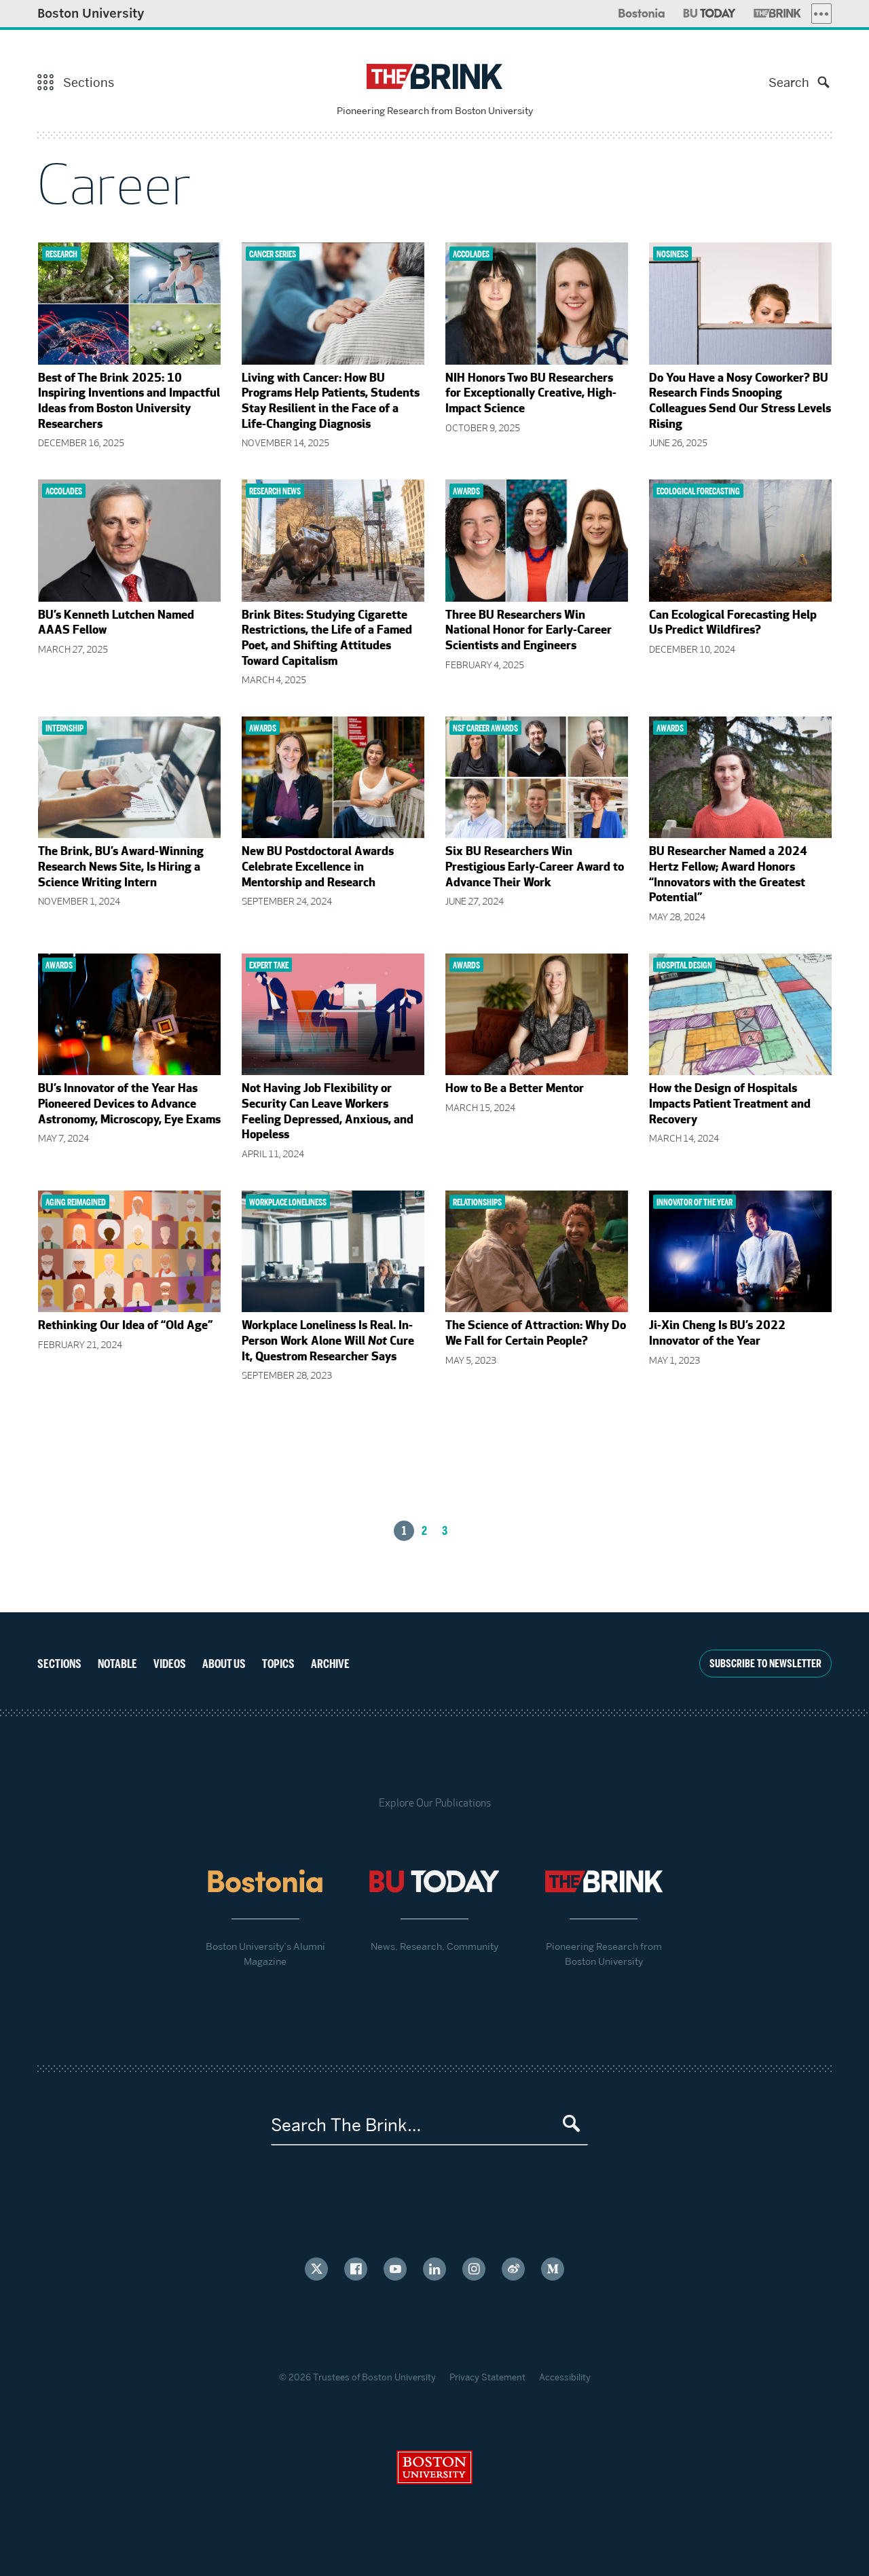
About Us (224, 1664)
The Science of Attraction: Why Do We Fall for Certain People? (536, 1334)
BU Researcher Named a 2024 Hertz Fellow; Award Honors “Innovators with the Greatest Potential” (728, 875)
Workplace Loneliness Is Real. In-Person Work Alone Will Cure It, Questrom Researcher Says (328, 1342)
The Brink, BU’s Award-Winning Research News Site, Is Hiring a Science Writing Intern (121, 868)
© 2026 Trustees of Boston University (357, 2377)
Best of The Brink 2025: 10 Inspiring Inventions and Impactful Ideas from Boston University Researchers (129, 402)
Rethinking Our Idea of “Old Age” (125, 1326)
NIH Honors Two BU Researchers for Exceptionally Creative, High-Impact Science (531, 394)
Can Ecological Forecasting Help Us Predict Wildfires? (733, 624)
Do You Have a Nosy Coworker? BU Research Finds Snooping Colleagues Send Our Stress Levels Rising (740, 402)
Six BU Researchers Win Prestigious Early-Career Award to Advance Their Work (535, 868)
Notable (117, 1664)
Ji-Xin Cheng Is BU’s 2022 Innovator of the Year (717, 1334)
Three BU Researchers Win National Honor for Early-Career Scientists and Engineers (529, 631)
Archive (330, 1664)
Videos (170, 1664)
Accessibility (565, 2377)
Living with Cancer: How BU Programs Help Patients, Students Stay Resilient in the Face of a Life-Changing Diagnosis (331, 402)
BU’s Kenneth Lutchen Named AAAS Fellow (116, 624)
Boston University (91, 13)
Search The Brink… (346, 2125)
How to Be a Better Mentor (515, 1089)
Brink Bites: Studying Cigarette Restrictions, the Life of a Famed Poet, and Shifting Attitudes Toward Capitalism (327, 639)
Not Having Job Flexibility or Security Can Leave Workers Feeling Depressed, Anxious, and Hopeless (328, 1112)
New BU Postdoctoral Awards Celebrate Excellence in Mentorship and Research (318, 868)
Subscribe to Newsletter (765, 1664)
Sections (59, 1664)
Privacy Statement (487, 2377)
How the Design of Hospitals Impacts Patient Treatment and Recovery (730, 1105)
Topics (278, 1664)
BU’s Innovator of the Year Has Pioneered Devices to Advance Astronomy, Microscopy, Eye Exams (129, 1105)
